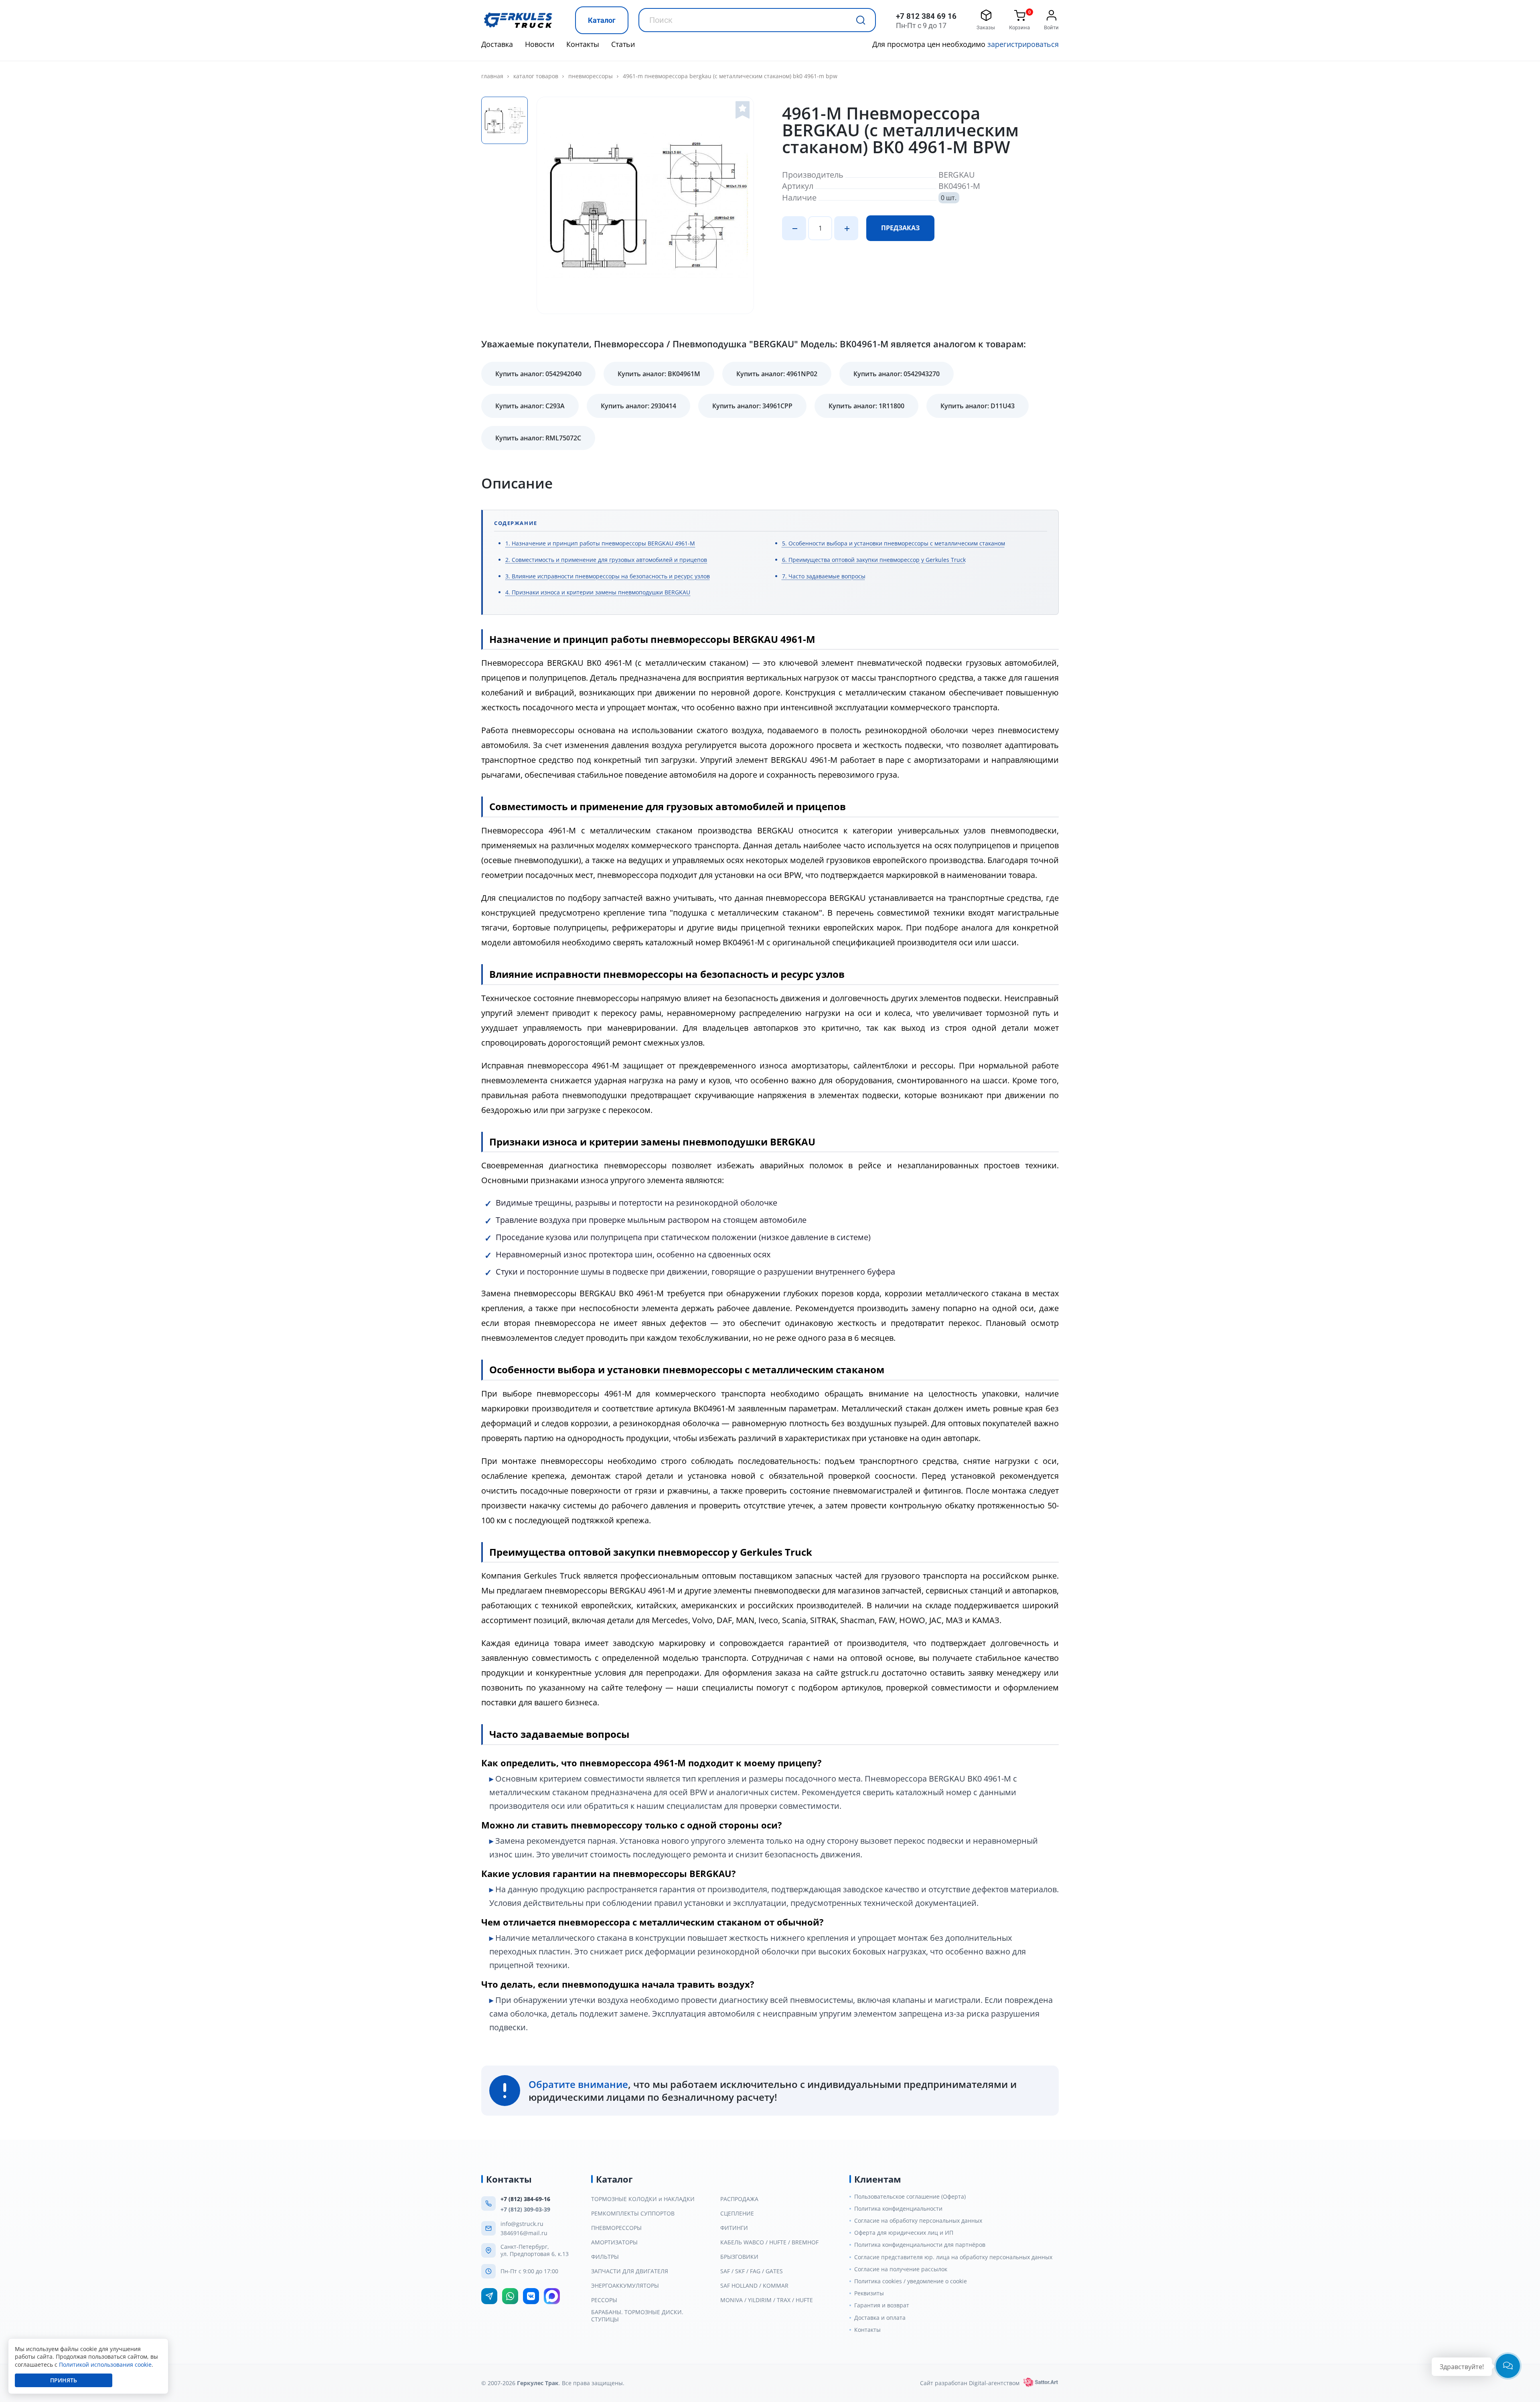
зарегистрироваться (1023, 44)
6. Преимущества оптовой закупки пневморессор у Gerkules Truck (874, 560)
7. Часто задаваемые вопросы (824, 576)
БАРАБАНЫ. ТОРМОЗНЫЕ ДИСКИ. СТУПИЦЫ (637, 2316)
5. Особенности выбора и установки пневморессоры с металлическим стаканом (894, 543)
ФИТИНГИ (734, 2228)
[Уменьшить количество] (794, 228)
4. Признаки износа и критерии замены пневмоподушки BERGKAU (598, 592)
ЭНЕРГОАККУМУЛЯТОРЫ (625, 2286)
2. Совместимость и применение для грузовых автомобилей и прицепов (606, 560)
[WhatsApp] (510, 2296)
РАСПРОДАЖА (739, 2199)
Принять (64, 2380)
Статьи (623, 44)
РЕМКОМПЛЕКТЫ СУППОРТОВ (633, 2213)
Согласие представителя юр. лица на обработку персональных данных (953, 2257)
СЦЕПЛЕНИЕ (737, 2213)
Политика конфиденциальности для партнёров (920, 2245)
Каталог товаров (536, 76)
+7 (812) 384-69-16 (525, 2199)
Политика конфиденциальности (898, 2209)
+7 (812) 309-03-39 (525, 2209)
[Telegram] (489, 2296)
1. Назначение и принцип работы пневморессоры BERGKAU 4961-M (600, 543)
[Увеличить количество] (846, 228)
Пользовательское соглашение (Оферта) (910, 2197)
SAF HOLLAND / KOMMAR (754, 2286)
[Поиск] (861, 20)
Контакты (583, 44)
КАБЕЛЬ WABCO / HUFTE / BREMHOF (769, 2242)
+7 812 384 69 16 (926, 16)
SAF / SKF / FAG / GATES (752, 2271)
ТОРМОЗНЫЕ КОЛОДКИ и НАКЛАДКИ (643, 2199)
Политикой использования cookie (105, 2365)
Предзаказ (900, 228)
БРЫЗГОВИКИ (739, 2257)
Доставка (497, 44)
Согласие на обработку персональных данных (918, 2221)
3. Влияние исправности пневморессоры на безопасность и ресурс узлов (608, 576)
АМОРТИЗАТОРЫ (614, 2242)
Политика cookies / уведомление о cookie (911, 2281)
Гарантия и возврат (882, 2305)
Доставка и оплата (880, 2318)
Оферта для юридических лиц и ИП (904, 2233)
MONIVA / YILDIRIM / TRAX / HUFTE (767, 2300)
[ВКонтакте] (531, 2296)
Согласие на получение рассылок (901, 2269)
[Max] (552, 2296)
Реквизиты (869, 2293)
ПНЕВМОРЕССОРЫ (591, 76)
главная (492, 76)
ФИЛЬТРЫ (605, 2257)
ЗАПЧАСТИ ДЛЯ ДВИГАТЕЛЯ (630, 2271)
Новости (540, 44)
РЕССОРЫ (604, 2300)
